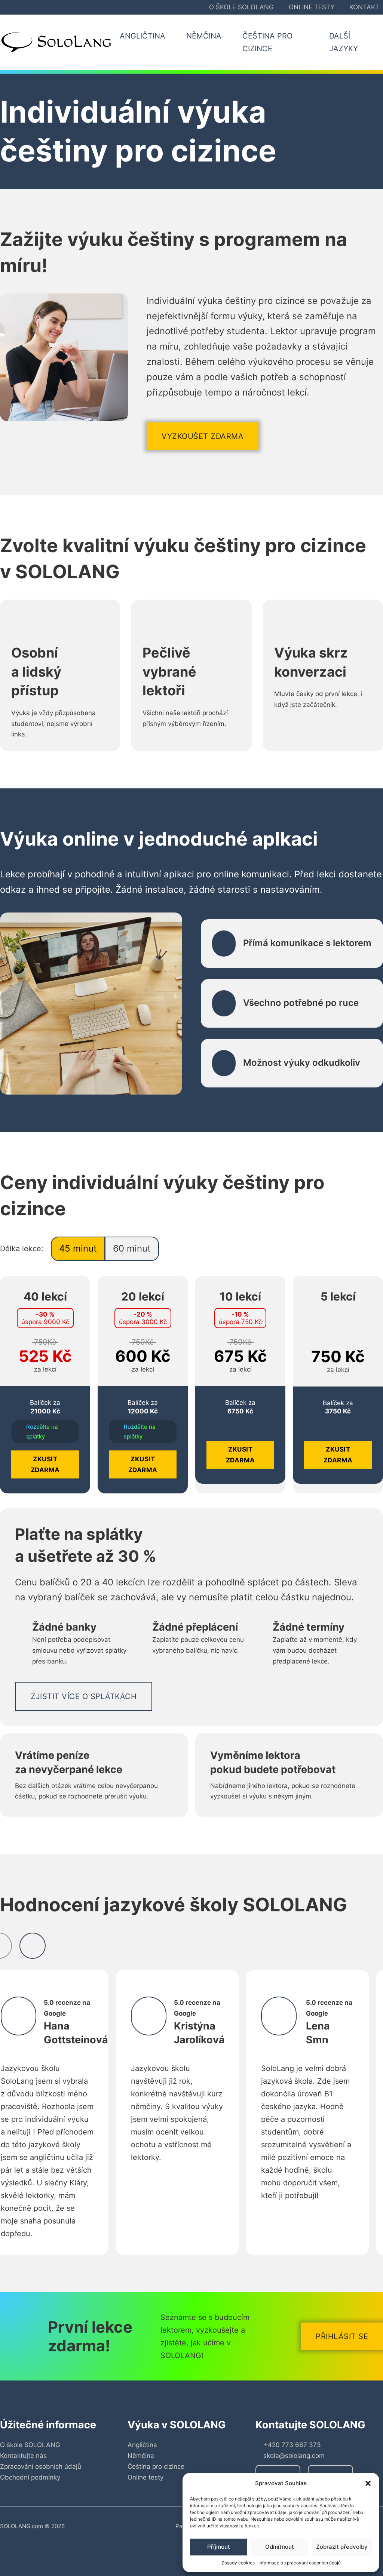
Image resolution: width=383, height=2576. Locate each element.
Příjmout (219, 2547)
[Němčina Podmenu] (230, 36)
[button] (368, 2483)
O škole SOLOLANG (241, 7)
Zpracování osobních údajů (41, 2466)
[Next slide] (33, 1946)
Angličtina (142, 2445)
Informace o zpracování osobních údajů (300, 2563)
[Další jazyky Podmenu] (378, 42)
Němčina (141, 2456)
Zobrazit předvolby (342, 2547)
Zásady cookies (238, 2563)
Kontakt (364, 7)
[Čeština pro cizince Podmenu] (317, 42)
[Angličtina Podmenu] (174, 36)
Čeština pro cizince (156, 2466)
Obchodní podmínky (30, 2477)
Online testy (312, 7)
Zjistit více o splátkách (84, 1696)
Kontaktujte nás (23, 2456)
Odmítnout (280, 2547)
